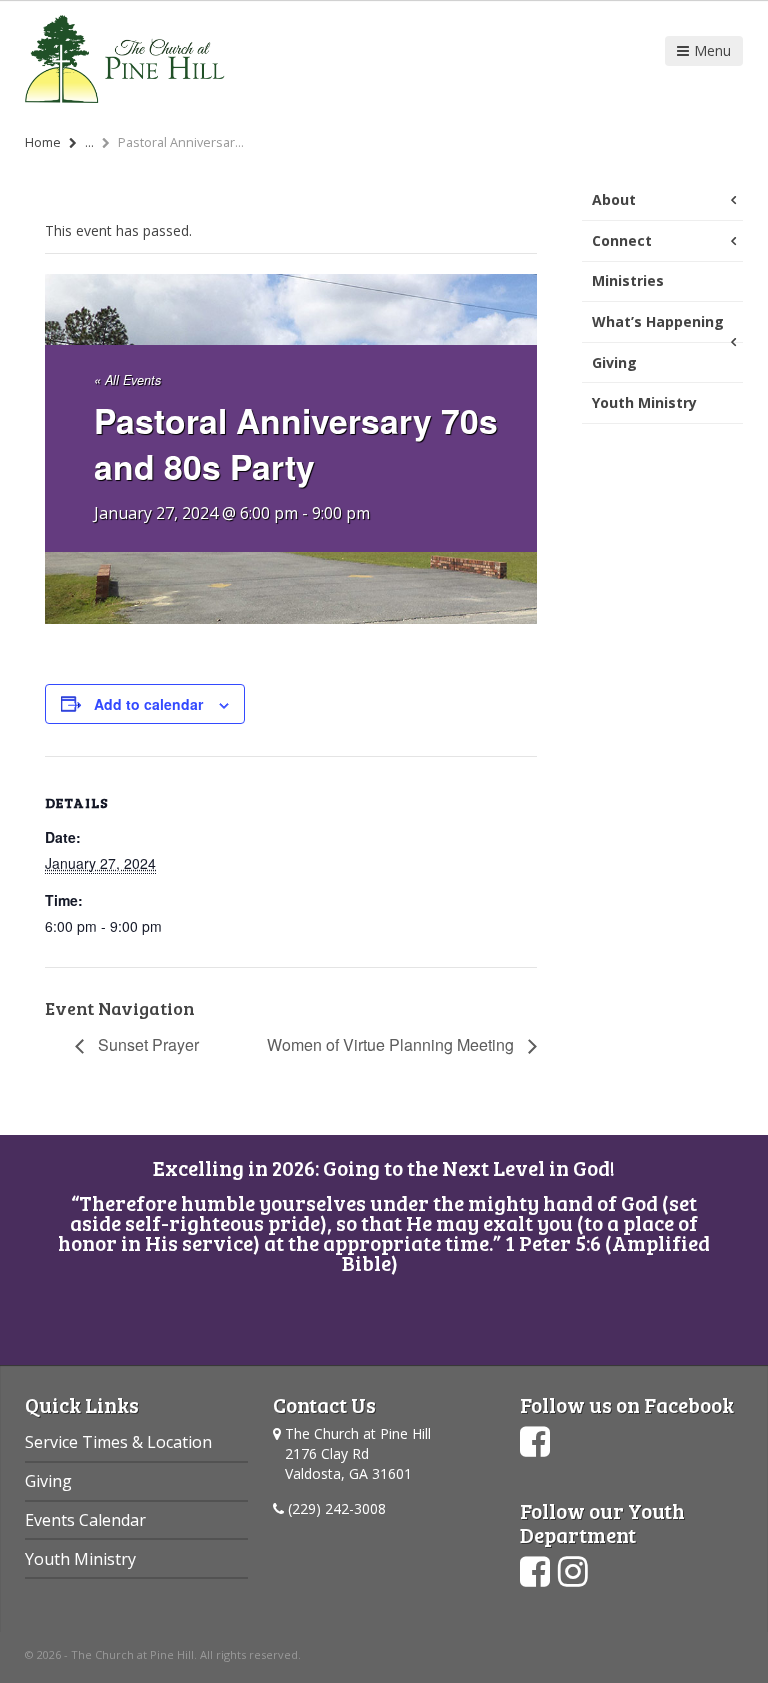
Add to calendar (148, 704)
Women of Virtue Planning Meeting (392, 1044)
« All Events (127, 380)
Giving (614, 362)
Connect (622, 240)
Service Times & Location (118, 1442)
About (614, 199)
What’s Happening (658, 321)
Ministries (628, 280)
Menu (712, 50)
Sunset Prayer (146, 1044)
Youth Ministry (644, 402)
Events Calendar (85, 1520)
